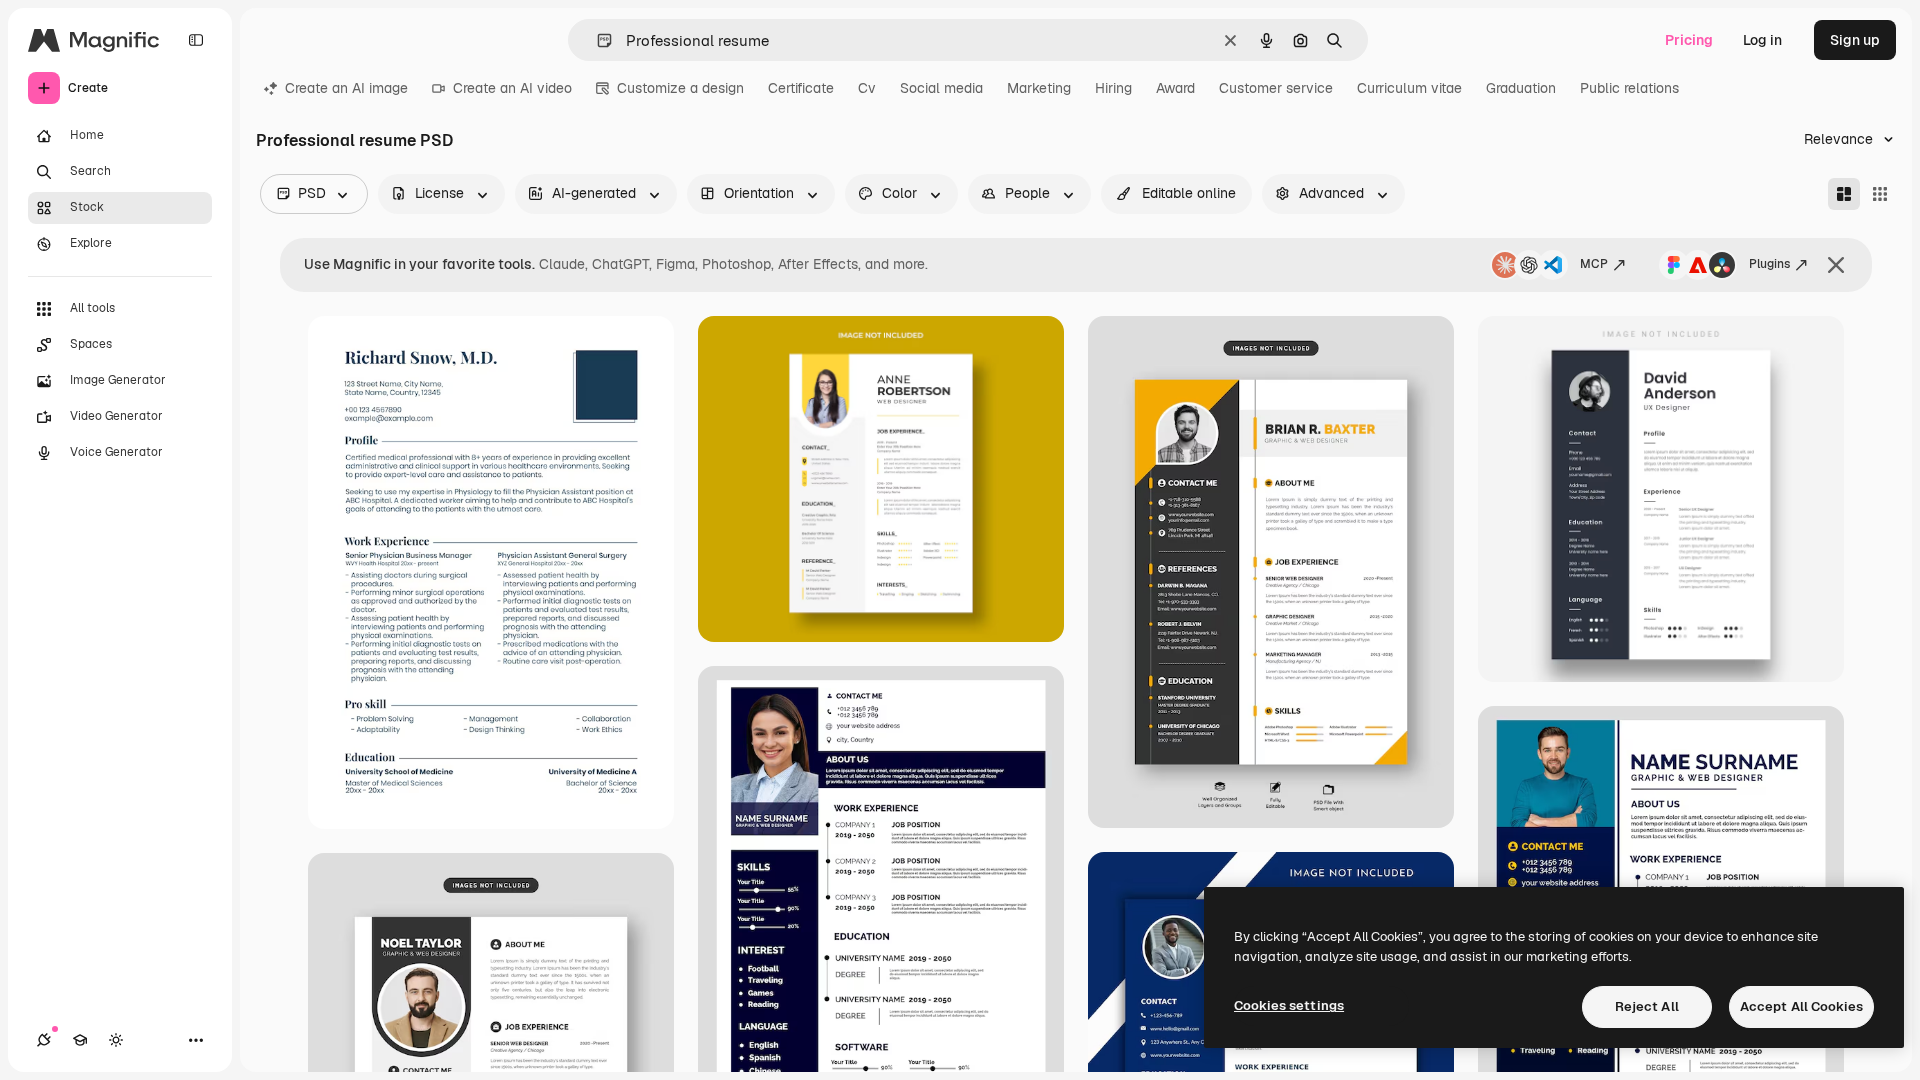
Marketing (1039, 88)
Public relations (1629, 88)
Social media (941, 88)
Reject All (1647, 1006)
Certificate (801, 88)
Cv (867, 88)
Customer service (1276, 88)
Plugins (1769, 264)
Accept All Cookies (1801, 1006)
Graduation (1521, 88)
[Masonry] (1844, 194)
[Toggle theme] (116, 1040)
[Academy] (80, 1040)
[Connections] (44, 1040)
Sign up (1855, 40)
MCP (1594, 264)
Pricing (1689, 40)
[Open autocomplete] (596, 40)
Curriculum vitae (1409, 88)
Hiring (1113, 88)
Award (1175, 88)
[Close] (1836, 265)
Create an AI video (512, 88)
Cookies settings (1289, 1005)
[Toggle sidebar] (196, 40)
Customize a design (680, 88)
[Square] (1880, 194)
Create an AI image (346, 88)
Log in (1762, 40)
